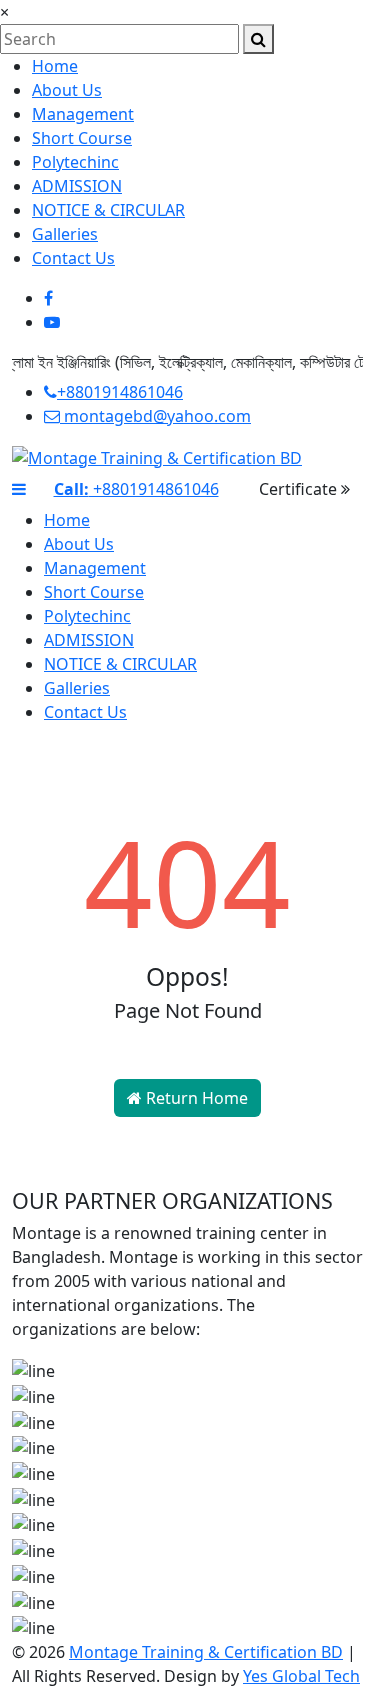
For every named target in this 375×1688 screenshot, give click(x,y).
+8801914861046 (120, 392)
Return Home (195, 1098)
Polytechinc (75, 162)
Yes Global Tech (301, 1676)
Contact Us (73, 258)
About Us (67, 90)
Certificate (300, 489)
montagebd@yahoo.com (155, 416)
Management (83, 114)
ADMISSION (77, 186)
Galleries (65, 234)
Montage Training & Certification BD (206, 1652)
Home (55, 66)
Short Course (82, 138)
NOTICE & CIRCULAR (108, 210)
